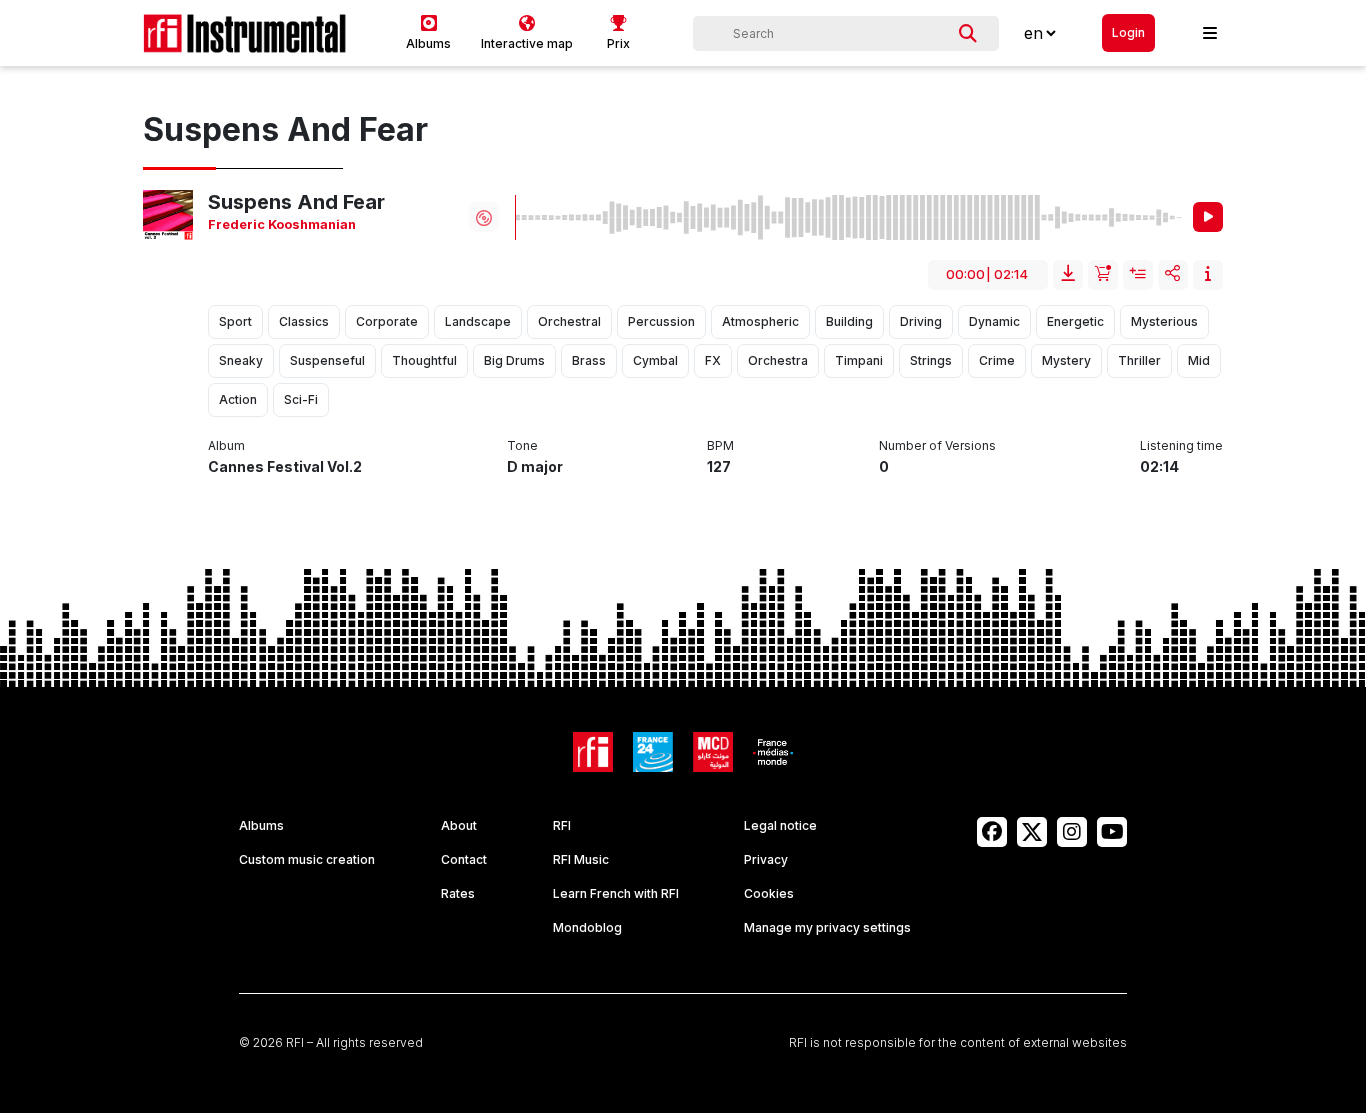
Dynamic (994, 321)
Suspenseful (327, 360)
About (459, 825)
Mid (1199, 360)
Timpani (859, 360)
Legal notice (780, 825)
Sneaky (241, 360)
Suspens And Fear (296, 202)
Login (1128, 32)
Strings (931, 360)
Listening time (1181, 445)
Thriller (1139, 360)
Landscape (478, 321)
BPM (720, 445)
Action (238, 399)
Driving (921, 321)
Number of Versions (937, 445)
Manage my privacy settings (827, 927)
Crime (997, 360)
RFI (562, 825)
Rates (458, 893)
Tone (522, 445)
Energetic (1075, 321)
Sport (235, 321)
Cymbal (655, 360)
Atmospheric (760, 321)
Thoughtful (424, 360)
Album (226, 445)
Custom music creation (307, 859)
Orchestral (569, 321)
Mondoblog (587, 927)
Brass (589, 360)
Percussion (661, 321)
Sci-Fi (301, 399)
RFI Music (581, 859)
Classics (304, 321)
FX (713, 360)
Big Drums (514, 360)
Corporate (387, 321)
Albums (261, 825)
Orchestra (778, 360)
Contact (464, 859)
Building (849, 321)
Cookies (769, 893)
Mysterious (1164, 321)
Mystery (1066, 360)
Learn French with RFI (616, 893)
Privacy (766, 859)
